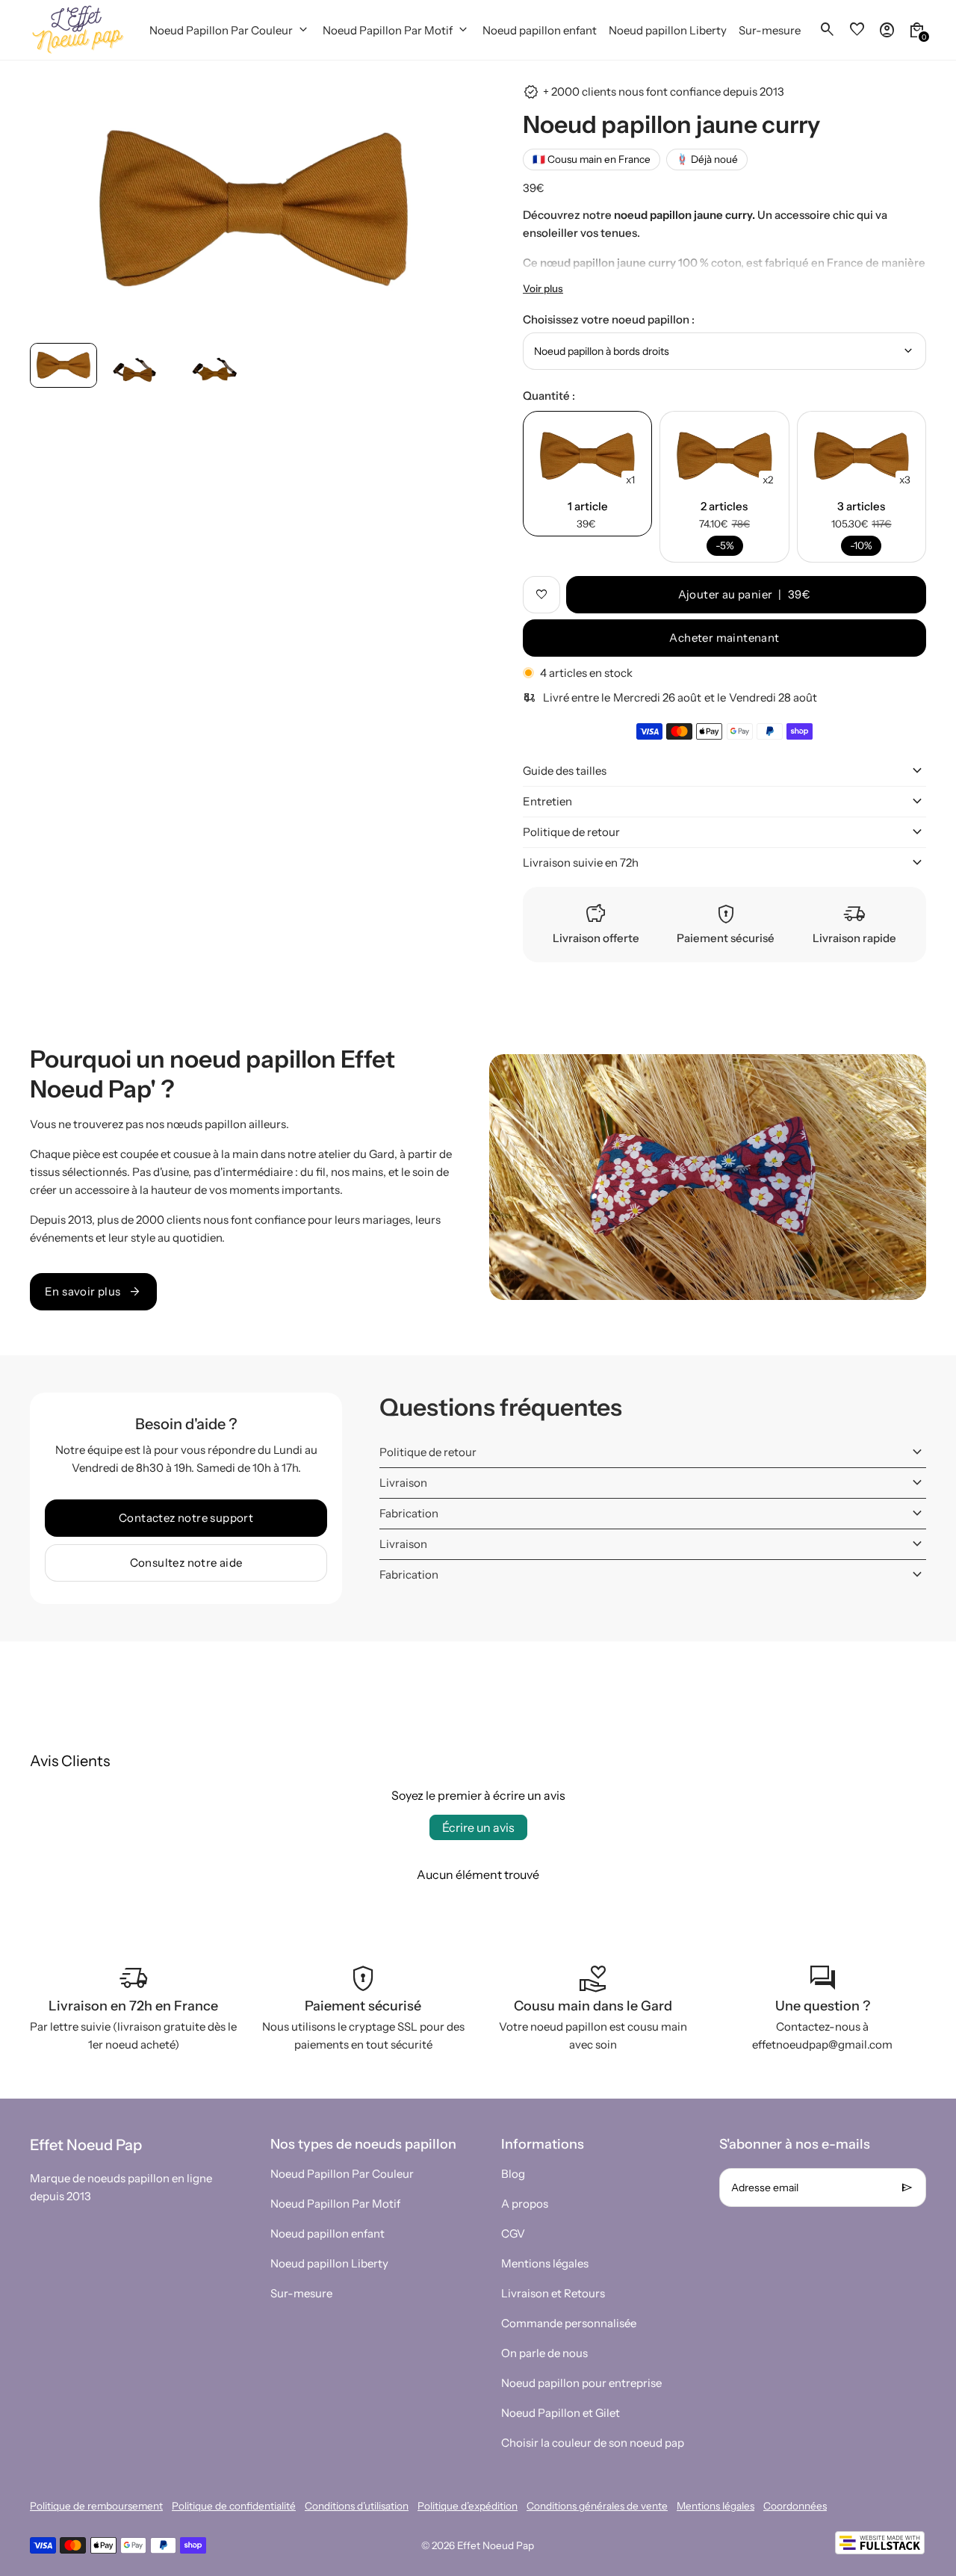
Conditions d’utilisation (357, 2506)
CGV (513, 2233)
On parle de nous (544, 2353)
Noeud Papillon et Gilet (561, 2413)
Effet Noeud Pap (496, 2545)
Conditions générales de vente (597, 2506)
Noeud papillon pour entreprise (581, 2383)
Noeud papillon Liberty (329, 2263)
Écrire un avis (478, 1827)
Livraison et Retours (553, 2293)
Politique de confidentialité (234, 2506)
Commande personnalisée (569, 2323)
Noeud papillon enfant (328, 2233)
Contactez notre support (186, 1518)
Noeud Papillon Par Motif (335, 2204)
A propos (525, 2204)
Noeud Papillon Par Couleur (342, 2174)
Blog (513, 2174)
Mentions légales (545, 2263)
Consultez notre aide (186, 1563)
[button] (63, 366)
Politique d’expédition (468, 2506)
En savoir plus (93, 1292)
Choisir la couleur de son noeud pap (593, 2443)
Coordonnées (795, 2506)
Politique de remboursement (96, 2506)
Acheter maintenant (724, 638)
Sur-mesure (301, 2293)
